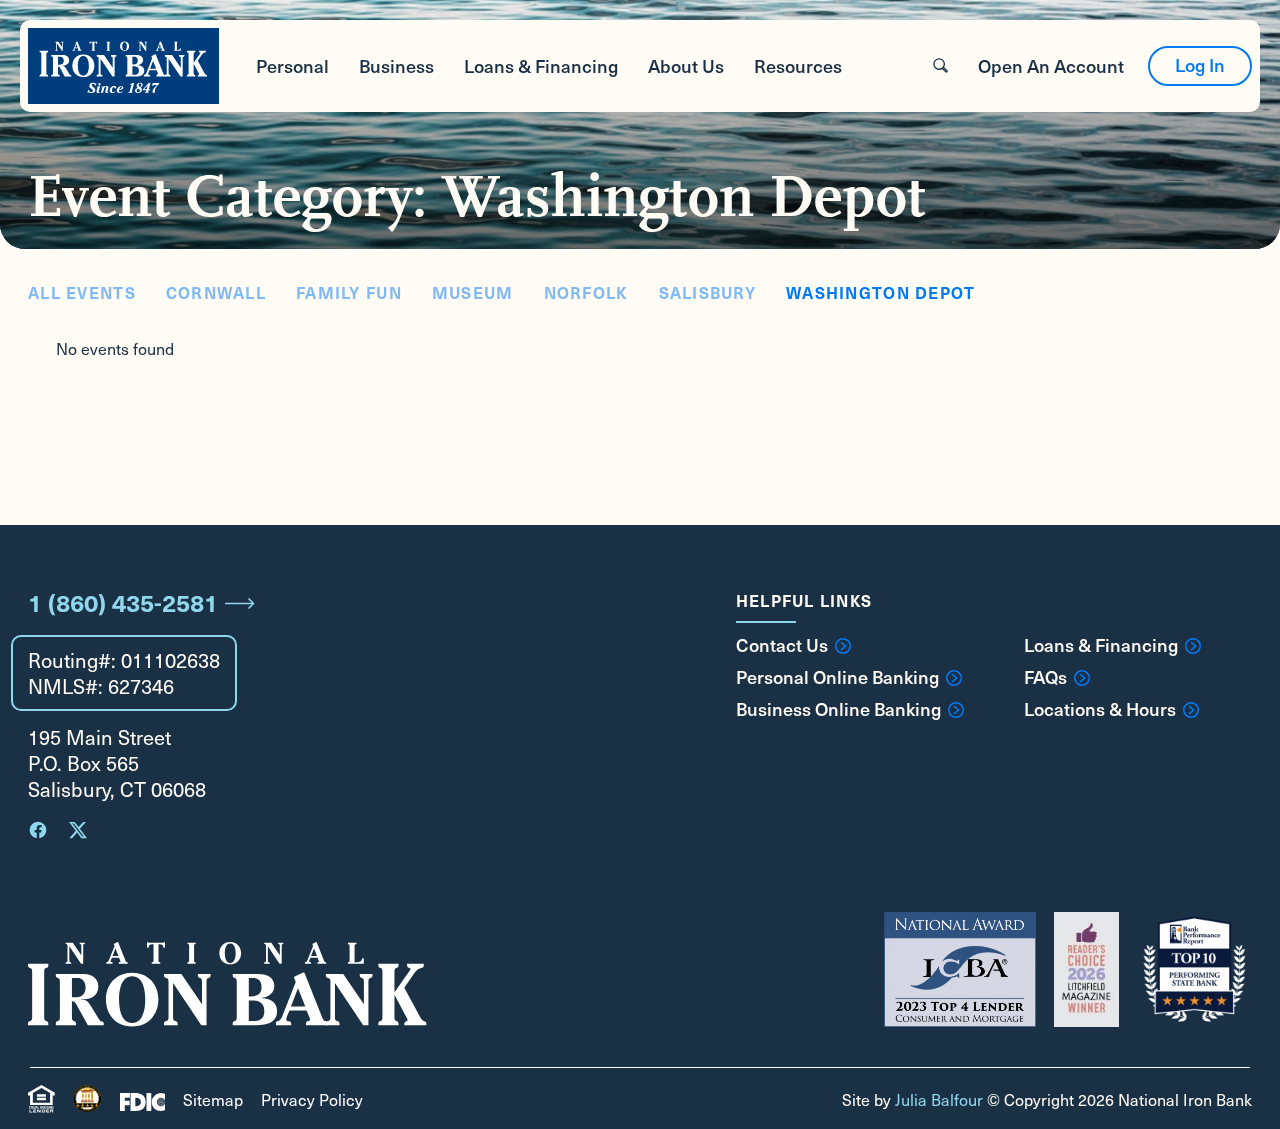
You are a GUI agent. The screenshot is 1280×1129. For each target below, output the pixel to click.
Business (396, 65)
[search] (940, 65)
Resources (798, 65)
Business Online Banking (838, 709)
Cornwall (216, 292)
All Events (82, 292)
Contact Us (782, 645)
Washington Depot (880, 292)
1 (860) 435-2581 (123, 602)
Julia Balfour (939, 1099)
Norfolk (586, 292)
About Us (686, 65)
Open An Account (1051, 65)
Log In (1200, 64)
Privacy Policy (312, 1099)
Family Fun (349, 292)
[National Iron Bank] (123, 66)
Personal (292, 65)
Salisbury (708, 292)
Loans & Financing (541, 65)
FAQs (1045, 677)
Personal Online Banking (837, 677)
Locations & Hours (1100, 709)
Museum (473, 292)
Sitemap (213, 1099)
